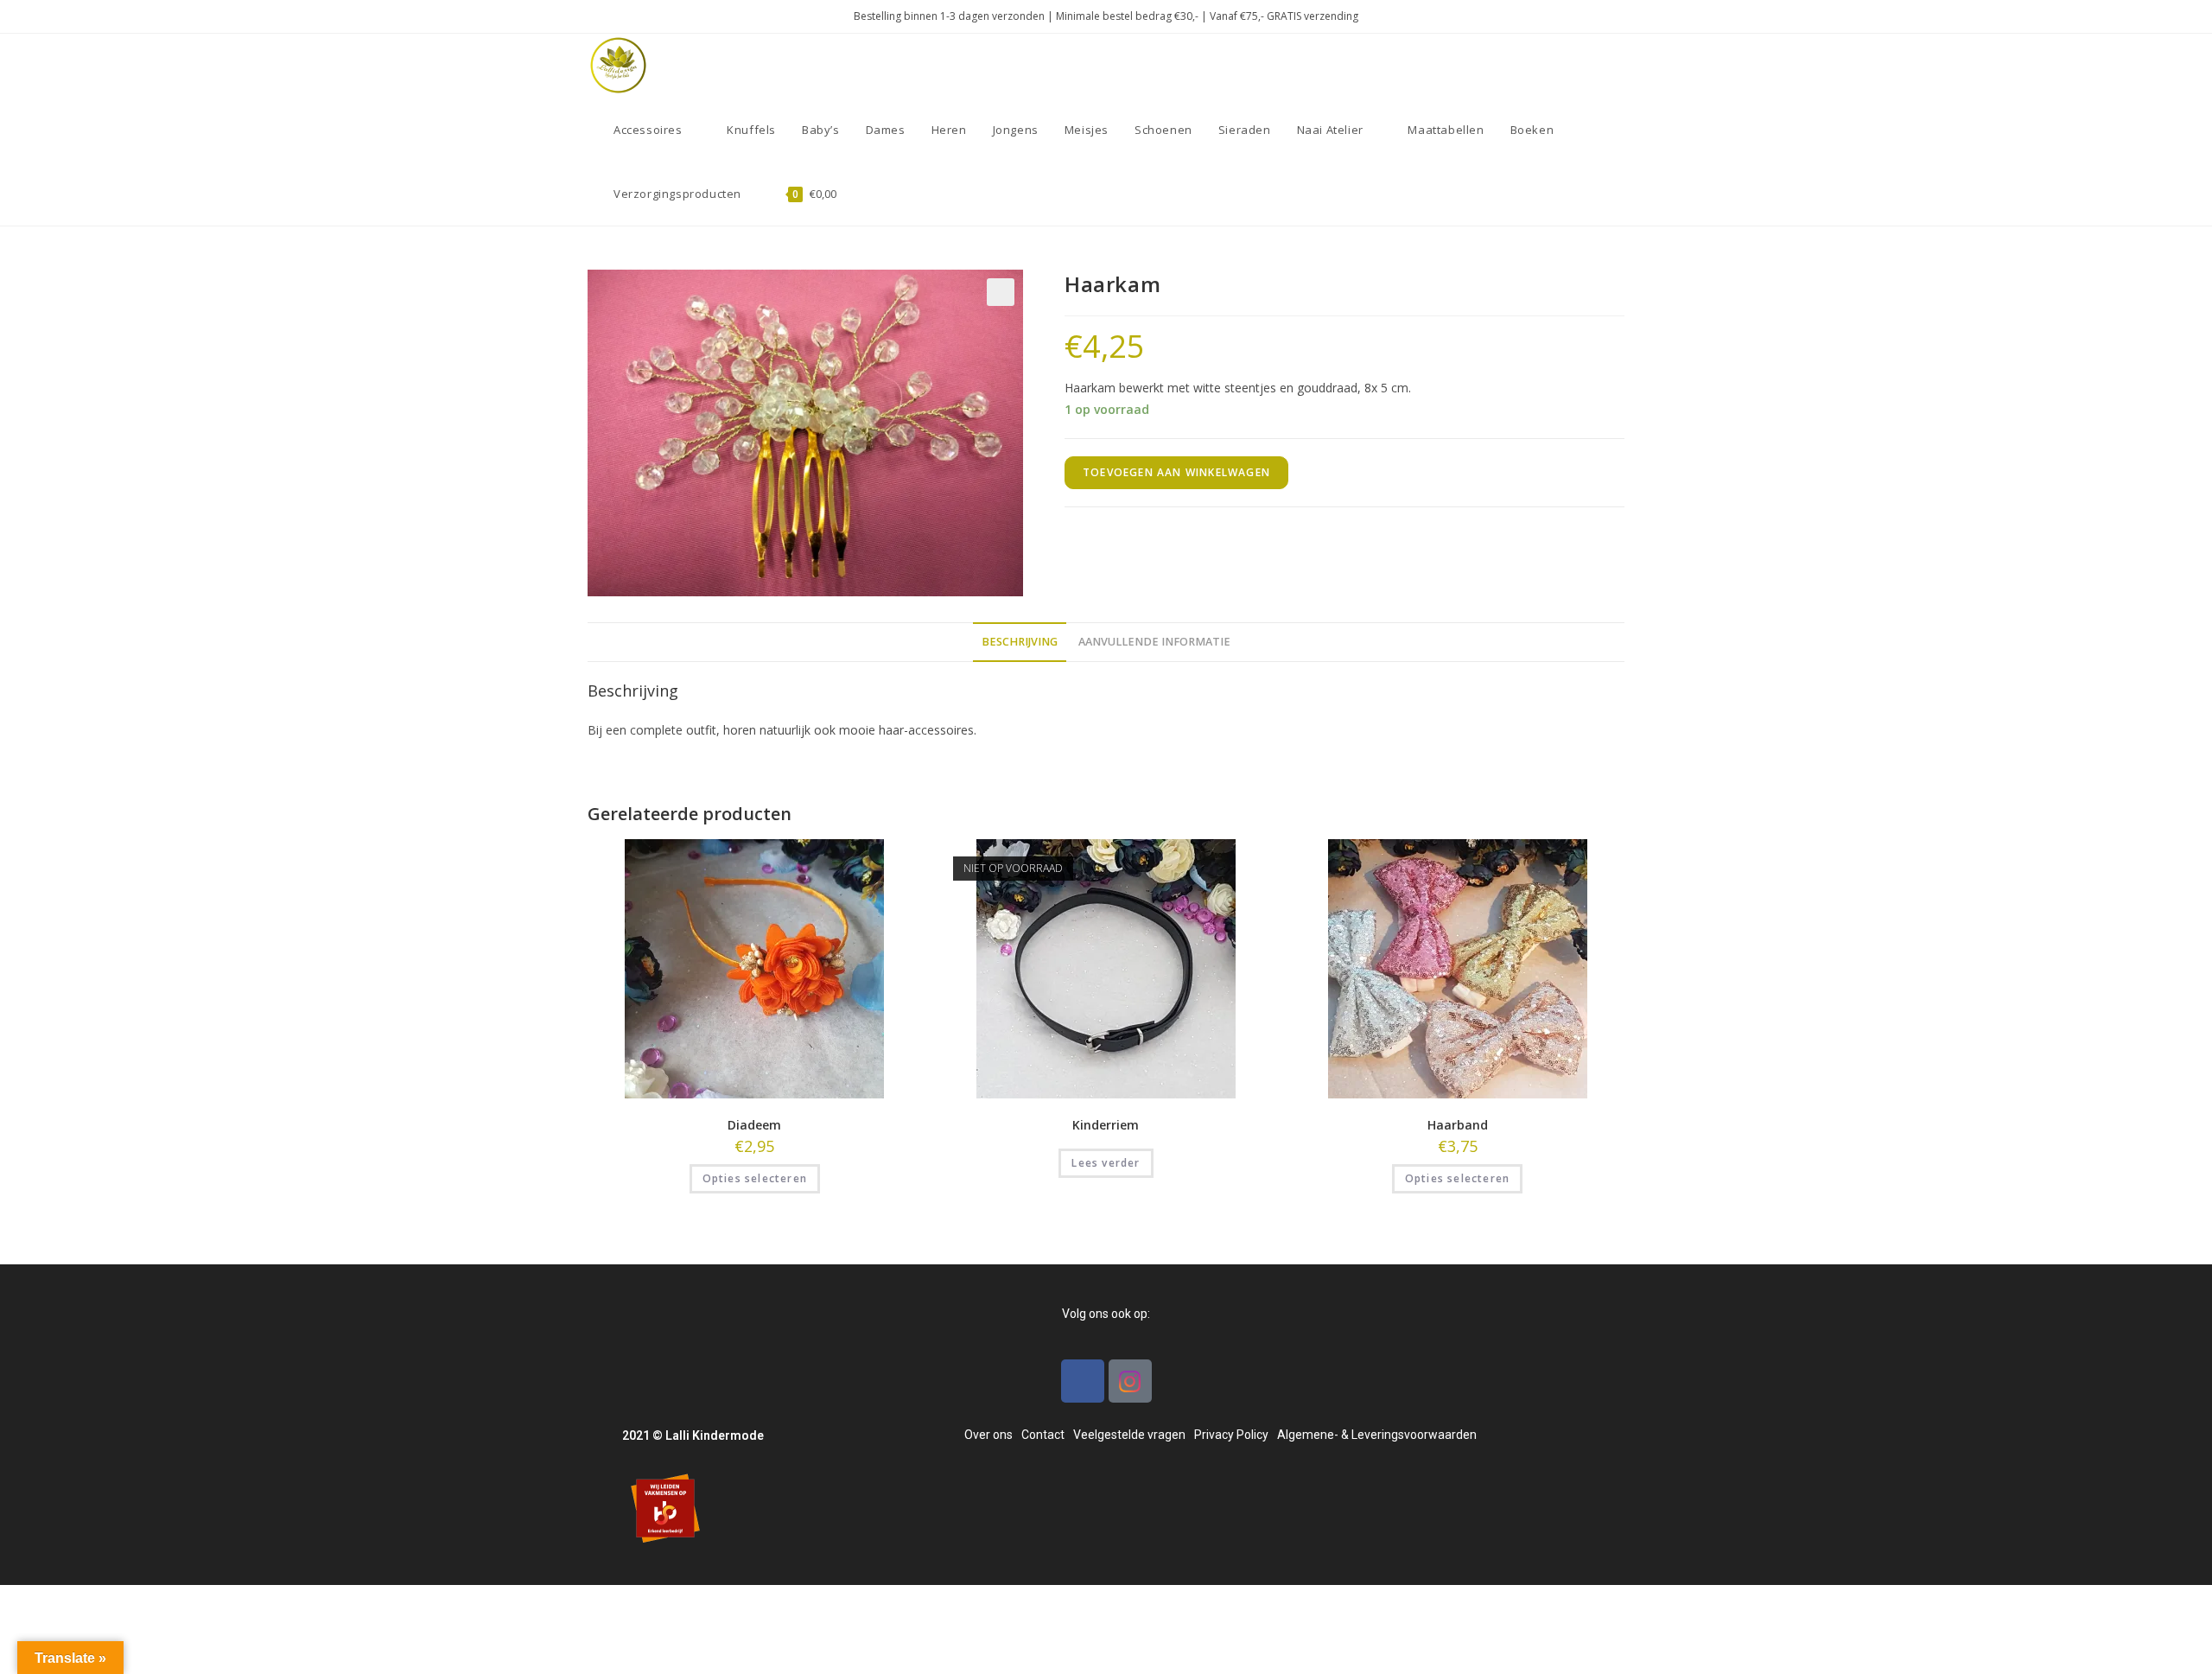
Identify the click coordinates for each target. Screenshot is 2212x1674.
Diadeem (754, 1125)
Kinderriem (1106, 1125)
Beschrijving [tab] (1020, 642)
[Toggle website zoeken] (867, 194)
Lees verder (1106, 1163)
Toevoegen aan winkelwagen (1176, 472)
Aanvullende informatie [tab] (1154, 642)
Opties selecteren (755, 1178)
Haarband (1458, 1125)
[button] (1001, 292)
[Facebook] (1083, 1381)
